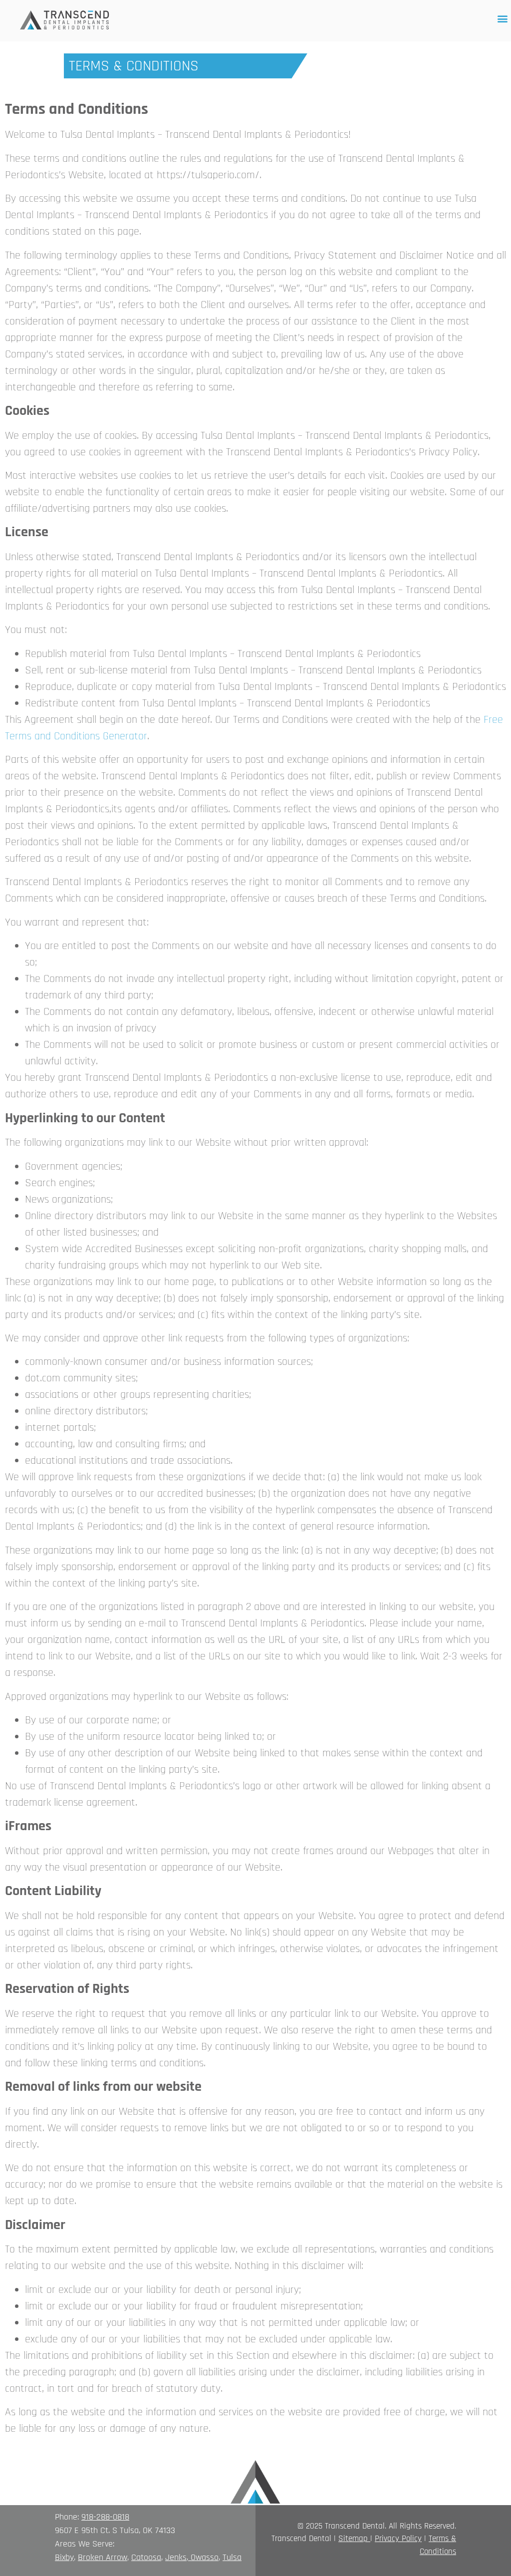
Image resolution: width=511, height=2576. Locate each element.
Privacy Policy (398, 2539)
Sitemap (353, 2539)
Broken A (94, 2557)
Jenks (176, 2557)
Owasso (205, 2557)
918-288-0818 (105, 2517)
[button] (503, 18)
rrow (119, 2557)
